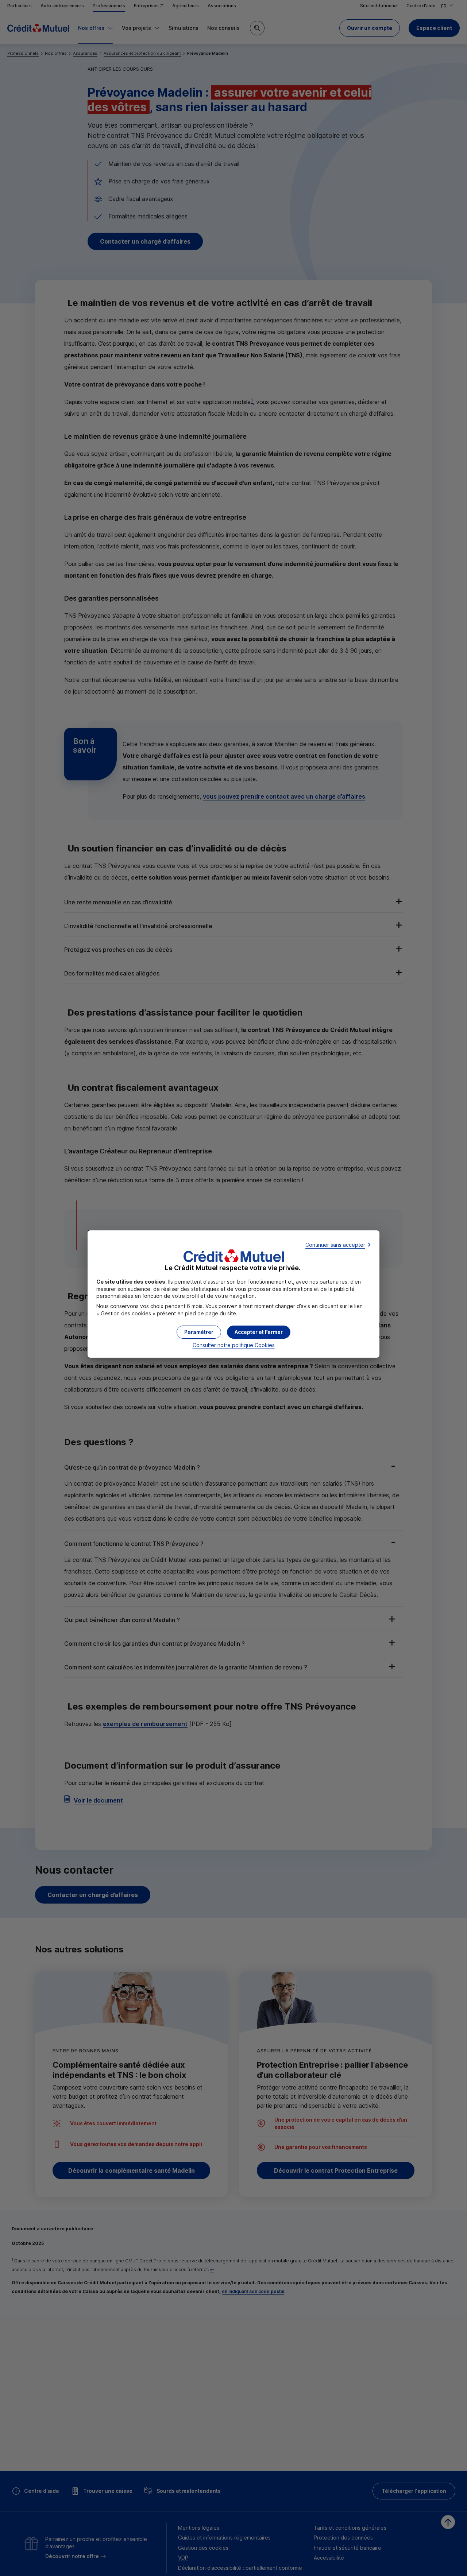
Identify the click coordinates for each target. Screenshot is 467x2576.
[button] (259, 1332)
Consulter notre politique (234, 1345)
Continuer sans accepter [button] (335, 1245)
